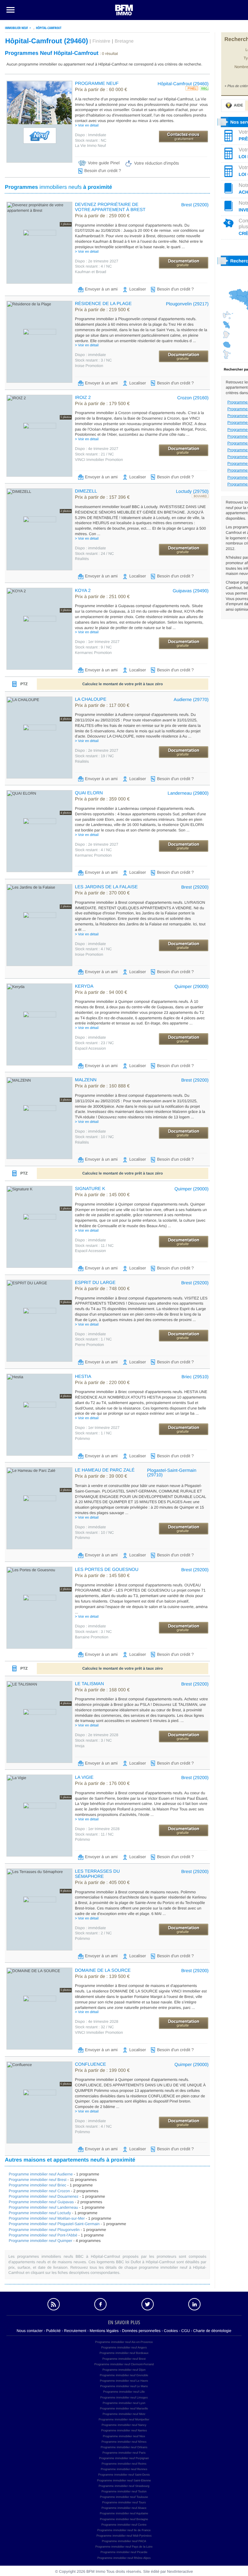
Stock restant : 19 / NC (94, 756)
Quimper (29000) (191, 986)
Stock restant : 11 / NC (94, 1246)
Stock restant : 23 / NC (94, 1043)
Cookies (171, 2331)
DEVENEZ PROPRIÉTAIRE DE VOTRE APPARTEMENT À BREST (110, 207)
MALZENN (86, 1080)
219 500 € (102, 310)
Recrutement (75, 2331)
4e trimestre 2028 (97, 2021)
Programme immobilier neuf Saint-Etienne (124, 2480)
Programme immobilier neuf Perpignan (124, 2458)
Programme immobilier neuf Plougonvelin (44, 2230)
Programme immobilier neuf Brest (38, 2180)
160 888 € (102, 1086)
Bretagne (124, 41)
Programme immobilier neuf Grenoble (124, 2375)
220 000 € (102, 1383)
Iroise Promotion (89, 366)
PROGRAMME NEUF (97, 83)
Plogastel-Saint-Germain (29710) (172, 1472)
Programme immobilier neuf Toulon (124, 2491)
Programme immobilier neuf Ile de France (124, 2530)
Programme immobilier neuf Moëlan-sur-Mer (47, 2218)
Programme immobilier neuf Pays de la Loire (124, 2547)
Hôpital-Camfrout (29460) (183, 84)
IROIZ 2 (83, 397)
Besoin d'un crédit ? (103, 171)
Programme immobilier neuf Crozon (39, 2191)
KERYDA (84, 986)
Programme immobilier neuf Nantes (124, 2430)
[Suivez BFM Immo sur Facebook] (100, 2304)
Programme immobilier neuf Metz (124, 2414)
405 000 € (102, 1883)
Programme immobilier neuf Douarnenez (44, 2196)
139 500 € (102, 1977)
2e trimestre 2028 (97, 1735)
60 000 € (101, 90)
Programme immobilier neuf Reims (124, 2464)
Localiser (138, 289)
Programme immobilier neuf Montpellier (124, 2419)
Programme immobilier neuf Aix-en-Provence (124, 2342)
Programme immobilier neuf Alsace (124, 2508)
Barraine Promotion (92, 1637)
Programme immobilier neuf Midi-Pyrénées (124, 2536)
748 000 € (102, 1289)
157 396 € (102, 497)
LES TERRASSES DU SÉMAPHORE (97, 1874)
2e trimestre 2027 (97, 261)
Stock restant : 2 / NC (93, 1933)
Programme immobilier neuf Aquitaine (124, 2513)
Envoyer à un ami (101, 289)
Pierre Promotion (89, 1345)
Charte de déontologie (212, 2331)
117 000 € (102, 706)
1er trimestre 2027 (97, 642)
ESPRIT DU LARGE (95, 1282)
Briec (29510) (195, 1377)
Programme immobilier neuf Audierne (41, 2174)
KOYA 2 (83, 590)
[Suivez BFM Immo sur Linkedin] (195, 2304)
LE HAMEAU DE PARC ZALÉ (105, 1470)
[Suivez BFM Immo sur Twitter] (148, 2304)
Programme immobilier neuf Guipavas (41, 2202)
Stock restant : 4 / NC (93, 266)
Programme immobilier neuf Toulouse (124, 2497)
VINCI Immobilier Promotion (99, 460)
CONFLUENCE (90, 2064)
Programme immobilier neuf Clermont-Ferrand (124, 2364)
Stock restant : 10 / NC (94, 1137)
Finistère (101, 41)
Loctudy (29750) (192, 491)
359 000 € (102, 799)
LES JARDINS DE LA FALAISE (106, 887)
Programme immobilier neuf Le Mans (124, 2386)
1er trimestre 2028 (97, 1829)
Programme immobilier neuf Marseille (124, 2408)
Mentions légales (104, 2331)
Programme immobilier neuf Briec (37, 2185)
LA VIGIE (84, 1777)
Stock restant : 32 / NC (94, 2027)
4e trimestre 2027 (97, 449)
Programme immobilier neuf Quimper (41, 2241)
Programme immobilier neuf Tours (124, 2502)
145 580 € (102, 1576)
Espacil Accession (90, 1048)
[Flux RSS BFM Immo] (54, 2304)
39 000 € (101, 1476)
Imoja (80, 1746)
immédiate (90, 355)
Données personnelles (141, 2331)
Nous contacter (30, 2331)
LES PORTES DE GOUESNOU (107, 1569)
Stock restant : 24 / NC (94, 554)
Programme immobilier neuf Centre (124, 2525)
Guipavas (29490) (191, 591)
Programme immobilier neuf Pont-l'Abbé (43, 2235)
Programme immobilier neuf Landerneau (43, 2207)
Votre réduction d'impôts (156, 163)
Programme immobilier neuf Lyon (124, 2403)
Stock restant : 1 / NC (93, 1339)
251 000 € (102, 597)
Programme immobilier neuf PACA (124, 2541)
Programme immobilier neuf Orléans (124, 2447)
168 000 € (102, 1690)
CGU (186, 2331)
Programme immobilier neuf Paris (124, 2453)
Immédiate (91, 135)
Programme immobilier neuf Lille (124, 2392)
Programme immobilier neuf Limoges (124, 2398)
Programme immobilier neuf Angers (124, 2347)
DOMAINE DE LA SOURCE (103, 1970)
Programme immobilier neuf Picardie (124, 2552)
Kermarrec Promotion (93, 653)
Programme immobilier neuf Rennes (124, 2469)
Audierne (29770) (191, 699)
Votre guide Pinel (104, 163)
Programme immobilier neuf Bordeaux (124, 2353)
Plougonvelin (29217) (187, 304)
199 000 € (102, 2071)
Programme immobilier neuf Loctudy (40, 2213)
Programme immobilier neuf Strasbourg (124, 2486)
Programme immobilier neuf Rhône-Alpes (124, 2558)
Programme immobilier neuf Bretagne (124, 2519)
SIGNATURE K (90, 1188)
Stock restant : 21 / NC (94, 454)
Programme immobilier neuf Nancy (124, 2425)
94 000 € (101, 993)
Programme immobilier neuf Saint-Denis (124, 2475)
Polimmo (83, 1439)
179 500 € (102, 404)
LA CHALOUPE (91, 699)
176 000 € (102, 1784)
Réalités (82, 559)
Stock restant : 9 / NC (93, 647)
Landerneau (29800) (188, 793)
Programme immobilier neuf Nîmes (124, 2442)
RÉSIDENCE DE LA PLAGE (103, 303)
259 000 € (102, 216)
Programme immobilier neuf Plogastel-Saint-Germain (54, 2224)
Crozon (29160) (193, 398)
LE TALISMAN (89, 1684)
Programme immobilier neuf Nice (124, 2436)
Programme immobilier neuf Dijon (124, 2370)
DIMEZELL (86, 491)
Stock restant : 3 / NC (93, 360)
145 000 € (102, 1195)
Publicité (53, 2331)
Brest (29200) (195, 205)
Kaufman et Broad (91, 272)
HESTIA (83, 1376)
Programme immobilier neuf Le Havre (124, 2381)
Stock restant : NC (91, 140)
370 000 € (102, 893)
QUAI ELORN (89, 793)
